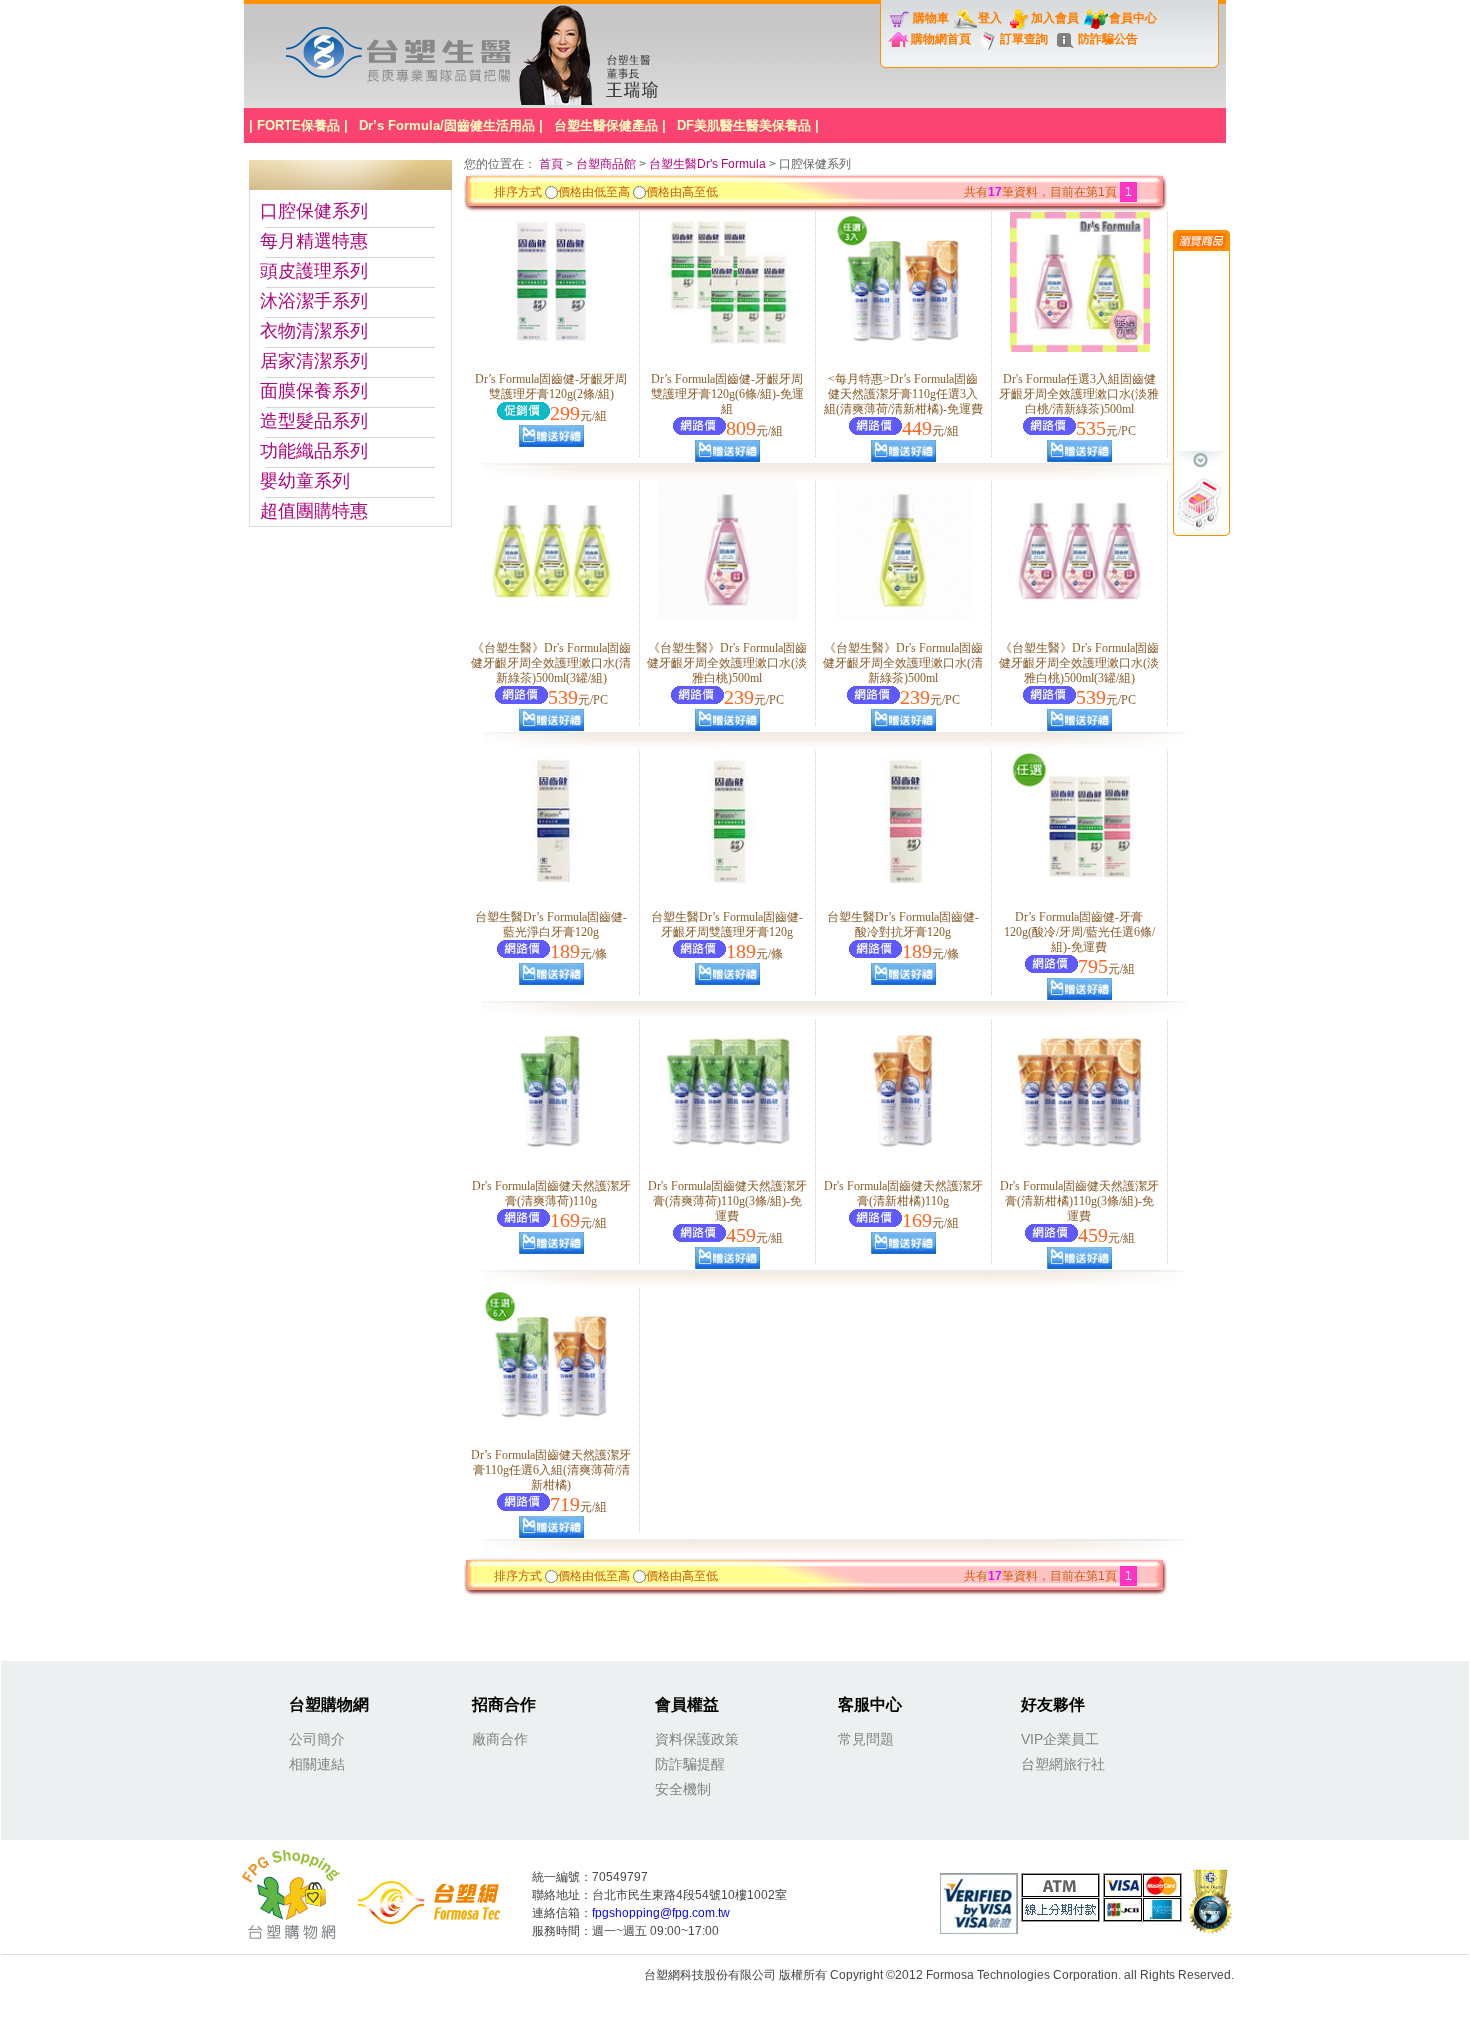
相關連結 (317, 1764)
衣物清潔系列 (314, 331)
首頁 (552, 164)
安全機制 (683, 1789)
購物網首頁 (941, 39)
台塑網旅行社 (1063, 1764)
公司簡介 (317, 1739)
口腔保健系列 (314, 211)
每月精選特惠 (314, 241)
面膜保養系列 (314, 391)
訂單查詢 (1024, 39)
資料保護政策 (697, 1739)
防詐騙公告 (1108, 39)
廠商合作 (500, 1739)
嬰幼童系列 (305, 481)
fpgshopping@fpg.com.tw (661, 1913)
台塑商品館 (606, 164)
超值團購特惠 (314, 511)
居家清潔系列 (314, 361)
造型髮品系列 (314, 421)
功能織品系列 (314, 451)
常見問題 (866, 1739)
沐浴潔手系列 (314, 301)
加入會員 (1055, 18)
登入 (990, 18)
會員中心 (1133, 18)
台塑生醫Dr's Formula (707, 164)
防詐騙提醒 (690, 1764)
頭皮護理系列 (314, 271)
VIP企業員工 (1060, 1739)
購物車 (931, 18)
